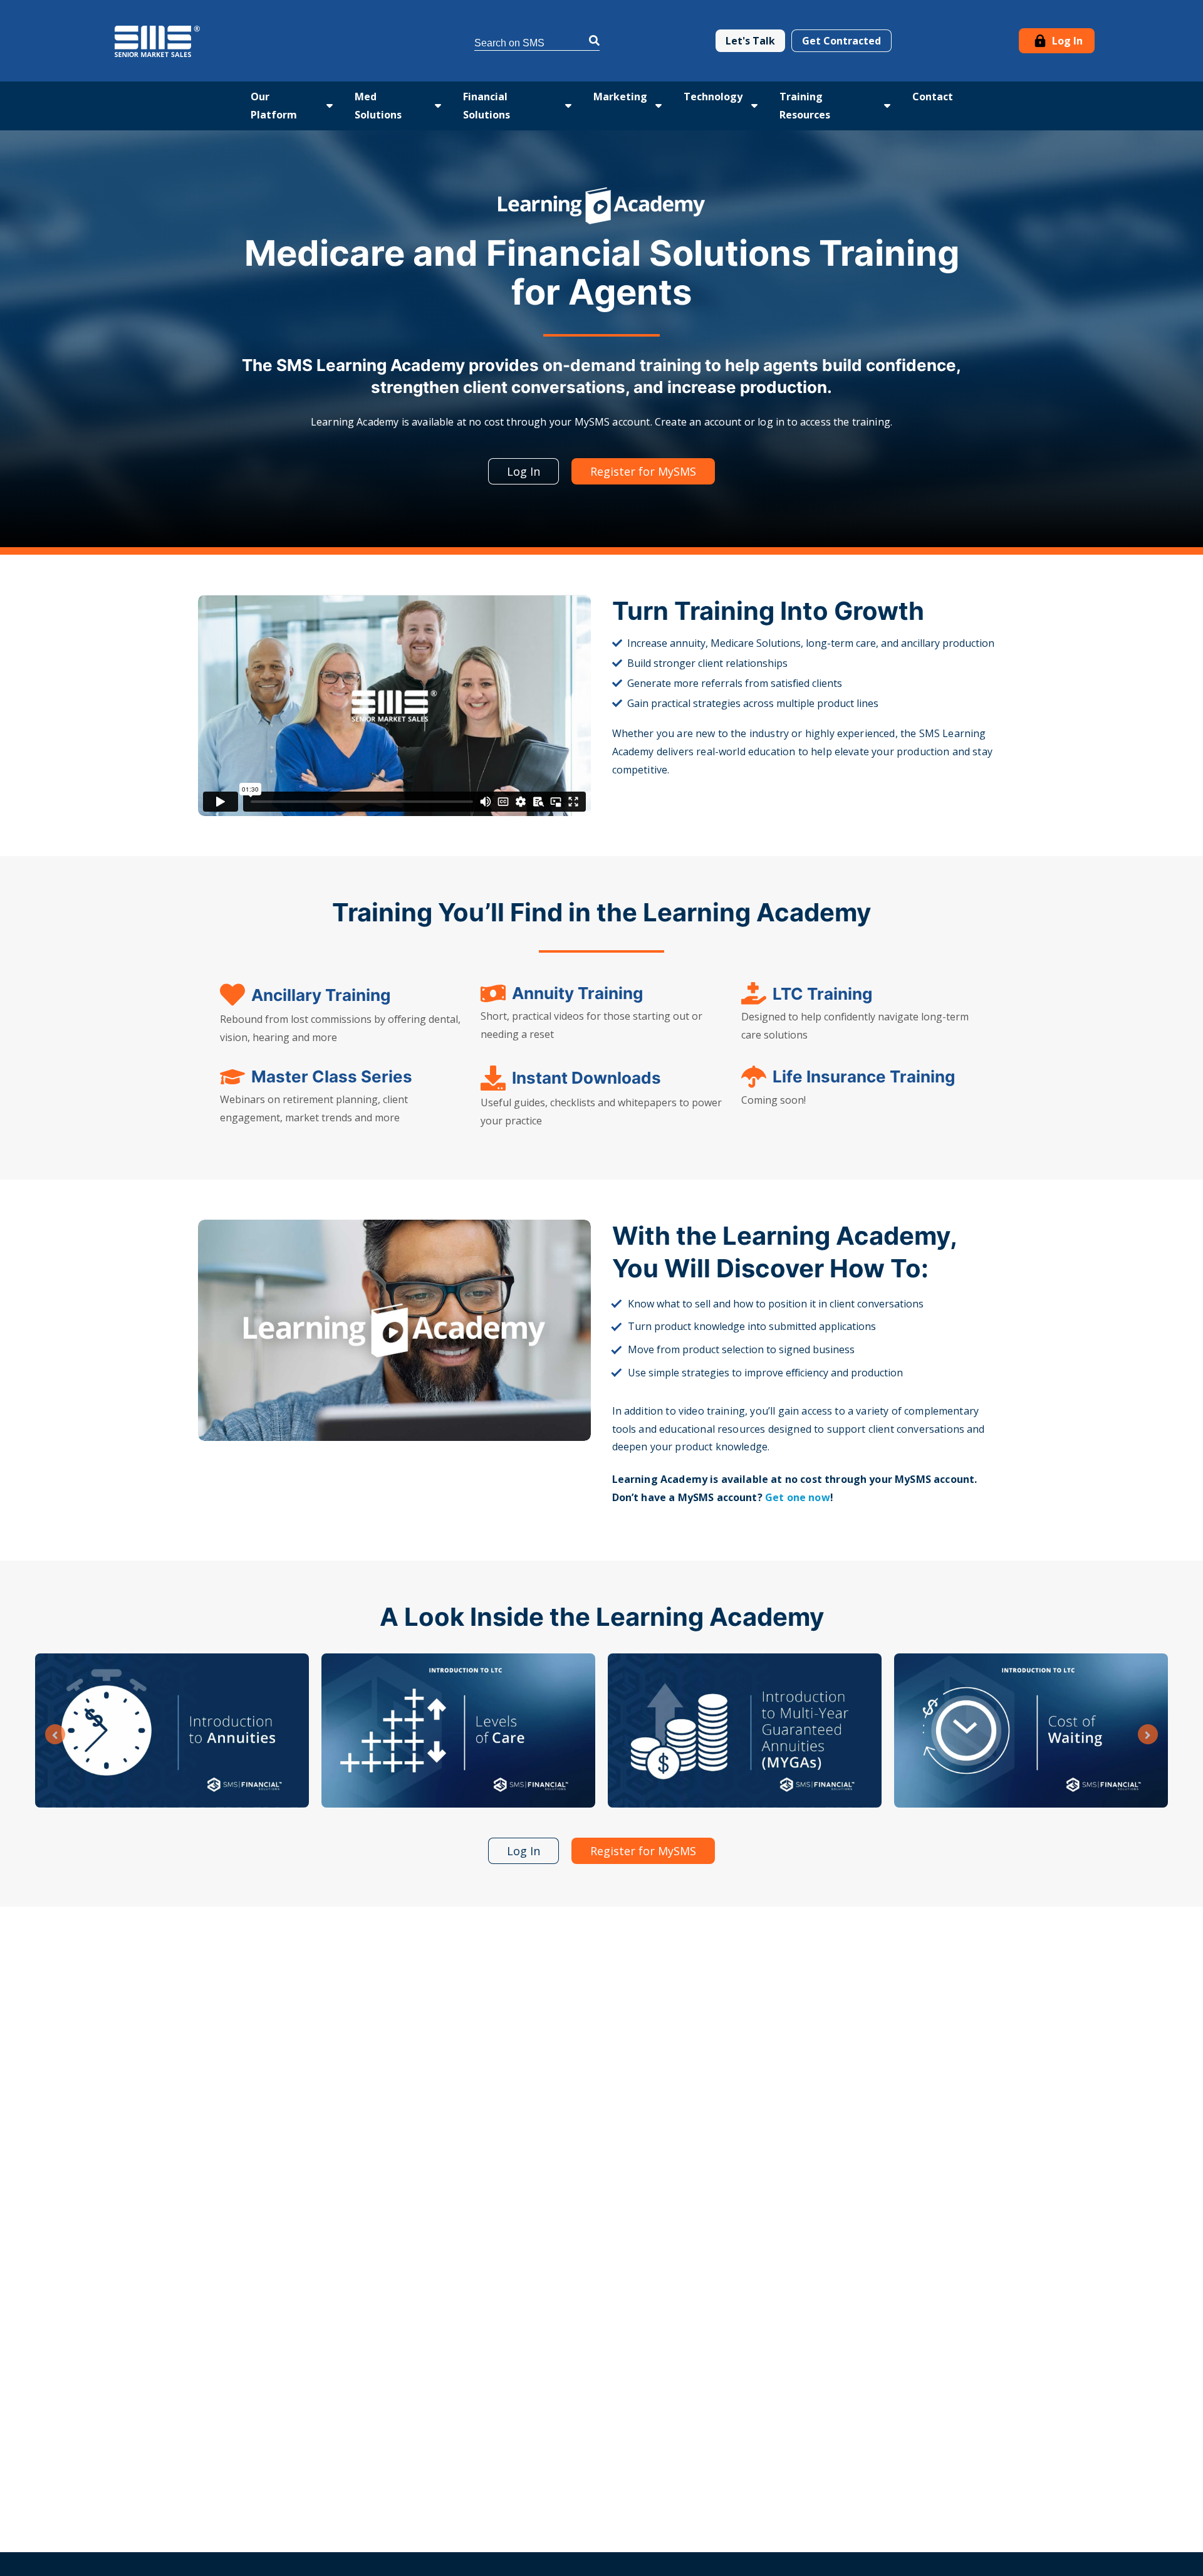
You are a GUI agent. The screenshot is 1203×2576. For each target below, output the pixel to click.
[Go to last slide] (55, 1734)
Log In (1066, 41)
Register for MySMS (643, 471)
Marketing (620, 97)
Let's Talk (750, 41)
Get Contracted (841, 41)
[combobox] (537, 41)
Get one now (798, 1497)
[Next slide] (1148, 1734)
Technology (713, 97)
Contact (933, 97)
